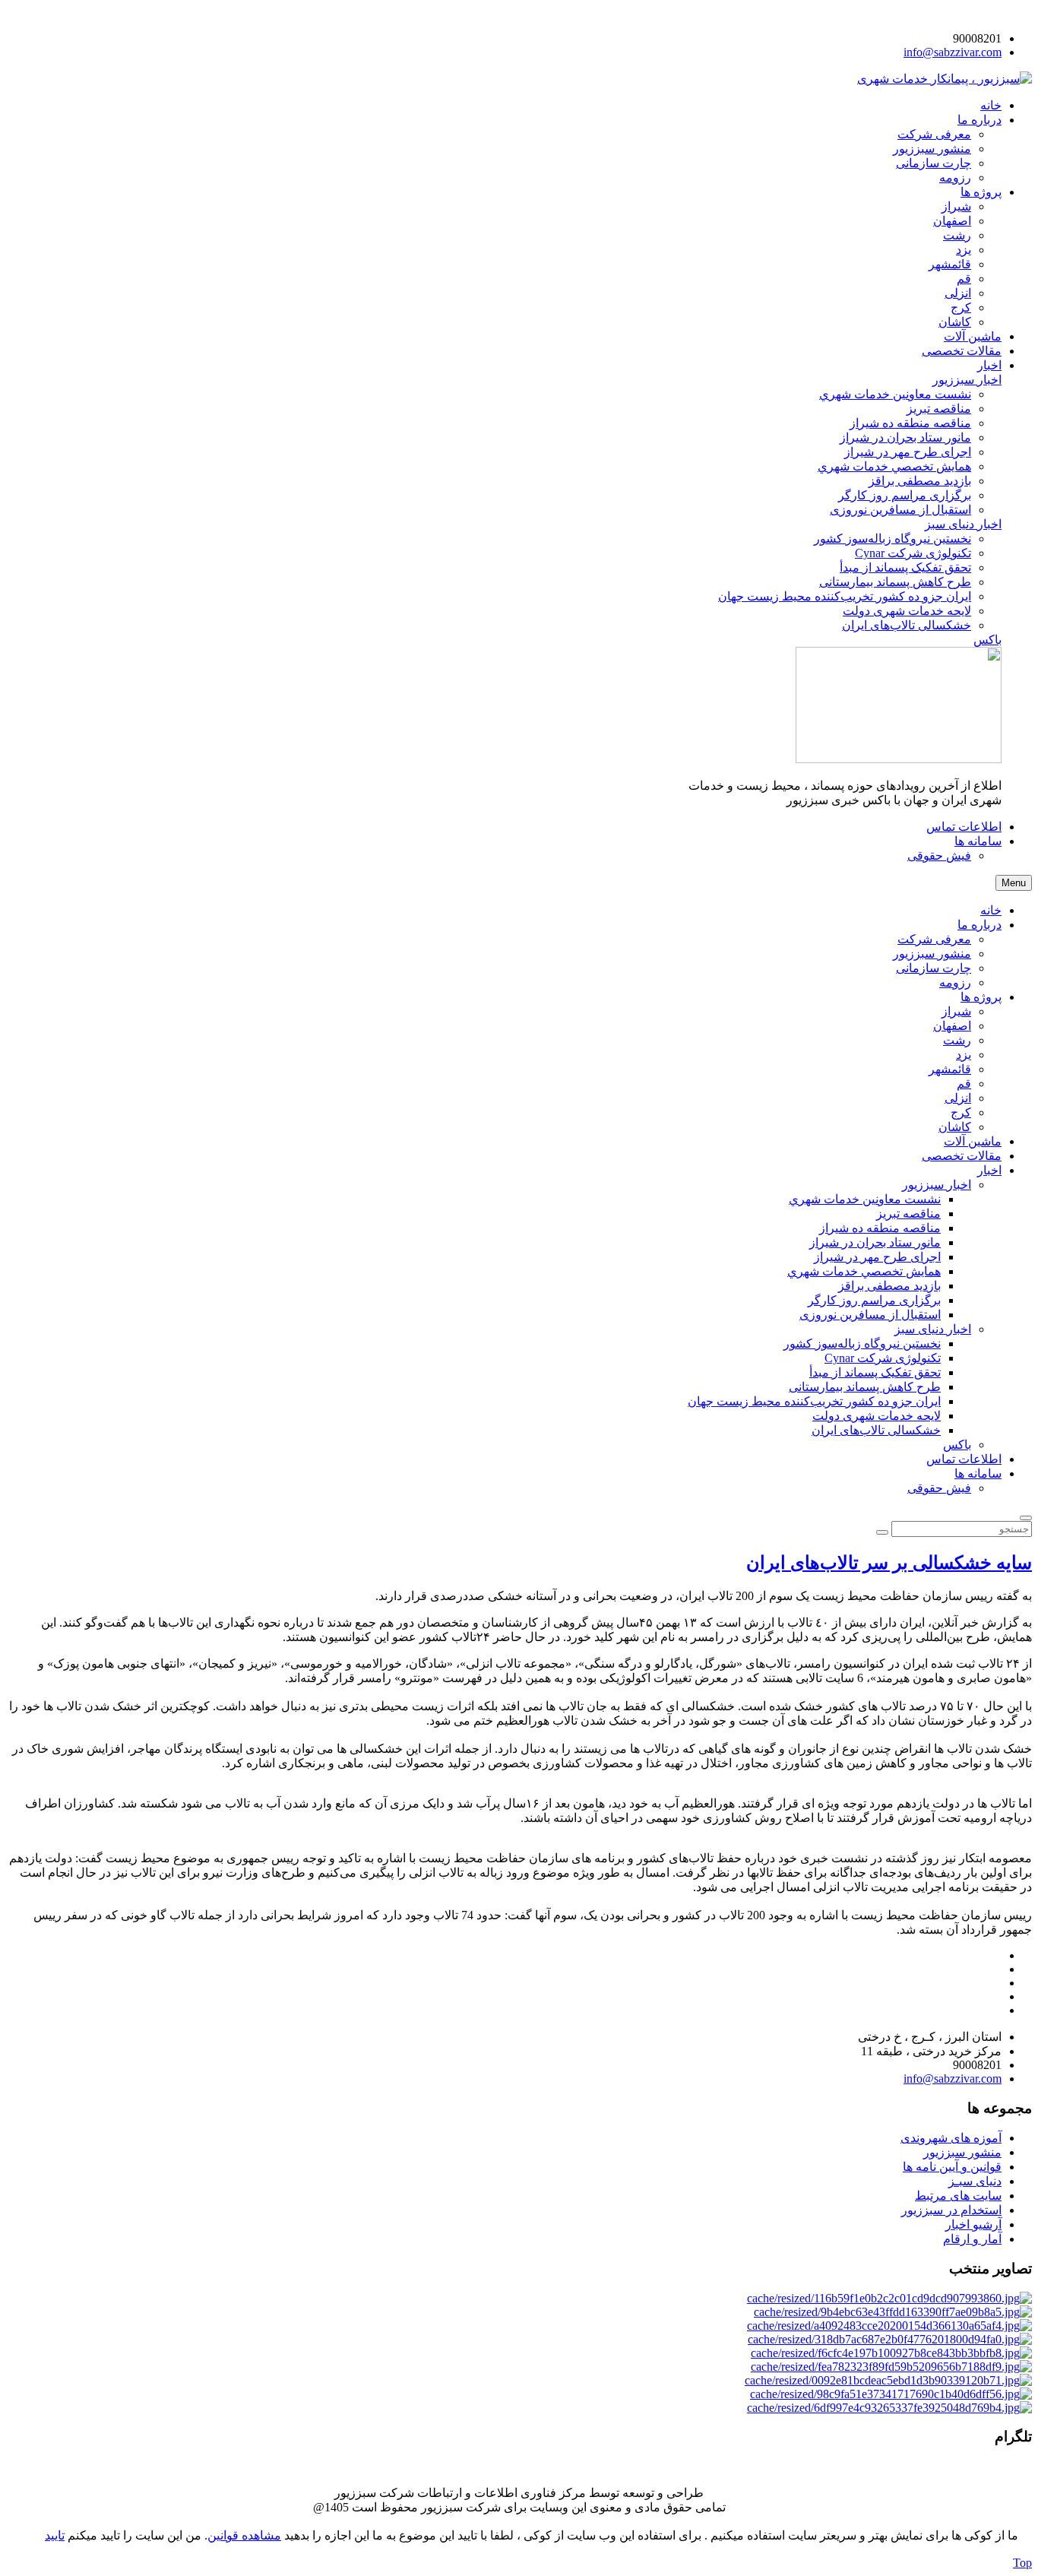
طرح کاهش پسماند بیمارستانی (865, 1387)
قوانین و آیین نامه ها (952, 2167)
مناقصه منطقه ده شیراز (880, 1228)
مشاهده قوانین (244, 2535)
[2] (893, 2312)
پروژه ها (981, 997)
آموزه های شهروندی (951, 2138)
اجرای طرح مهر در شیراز (877, 1257)
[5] (891, 2353)
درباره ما (979, 925)
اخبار (989, 1170)
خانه (991, 910)
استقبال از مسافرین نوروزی (870, 1315)
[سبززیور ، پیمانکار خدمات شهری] (945, 79)
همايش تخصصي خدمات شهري (864, 1271)
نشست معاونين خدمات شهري (865, 1199)
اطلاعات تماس (964, 1459)
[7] (888, 2380)
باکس (957, 1445)
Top (1022, 2563)
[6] (891, 2367)
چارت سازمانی (934, 968)
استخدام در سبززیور (951, 2210)
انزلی (958, 1098)
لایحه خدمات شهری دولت (877, 1416)
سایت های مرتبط (958, 2196)
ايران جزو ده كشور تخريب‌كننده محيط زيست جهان (814, 1401)
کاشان (955, 1127)
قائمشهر (950, 1069)
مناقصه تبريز (908, 1214)
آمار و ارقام (972, 2239)
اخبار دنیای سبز (933, 1329)
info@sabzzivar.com (953, 52)
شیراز (956, 1011)
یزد (964, 1055)
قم (964, 1084)
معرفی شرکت (934, 939)
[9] (889, 2408)
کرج (961, 1112)
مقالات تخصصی (962, 1156)
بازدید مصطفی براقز (889, 1286)
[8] (891, 2394)
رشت (957, 1040)
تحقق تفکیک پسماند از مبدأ (875, 1372)
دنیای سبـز (975, 2181)
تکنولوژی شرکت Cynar (883, 1358)
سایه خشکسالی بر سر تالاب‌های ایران (889, 1563)
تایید (55, 2535)
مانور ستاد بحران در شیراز (875, 1242)
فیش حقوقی (939, 1488)
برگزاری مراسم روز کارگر (874, 1300)
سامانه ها (978, 1473)
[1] (889, 2298)
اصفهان (952, 1026)
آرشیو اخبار (973, 2224)
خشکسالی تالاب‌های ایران (876, 1430)
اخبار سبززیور (937, 1185)
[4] (890, 2339)
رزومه (955, 982)
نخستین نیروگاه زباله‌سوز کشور (862, 1343)
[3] (889, 2326)
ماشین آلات (973, 1141)
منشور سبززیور (932, 954)
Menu (1014, 883)
